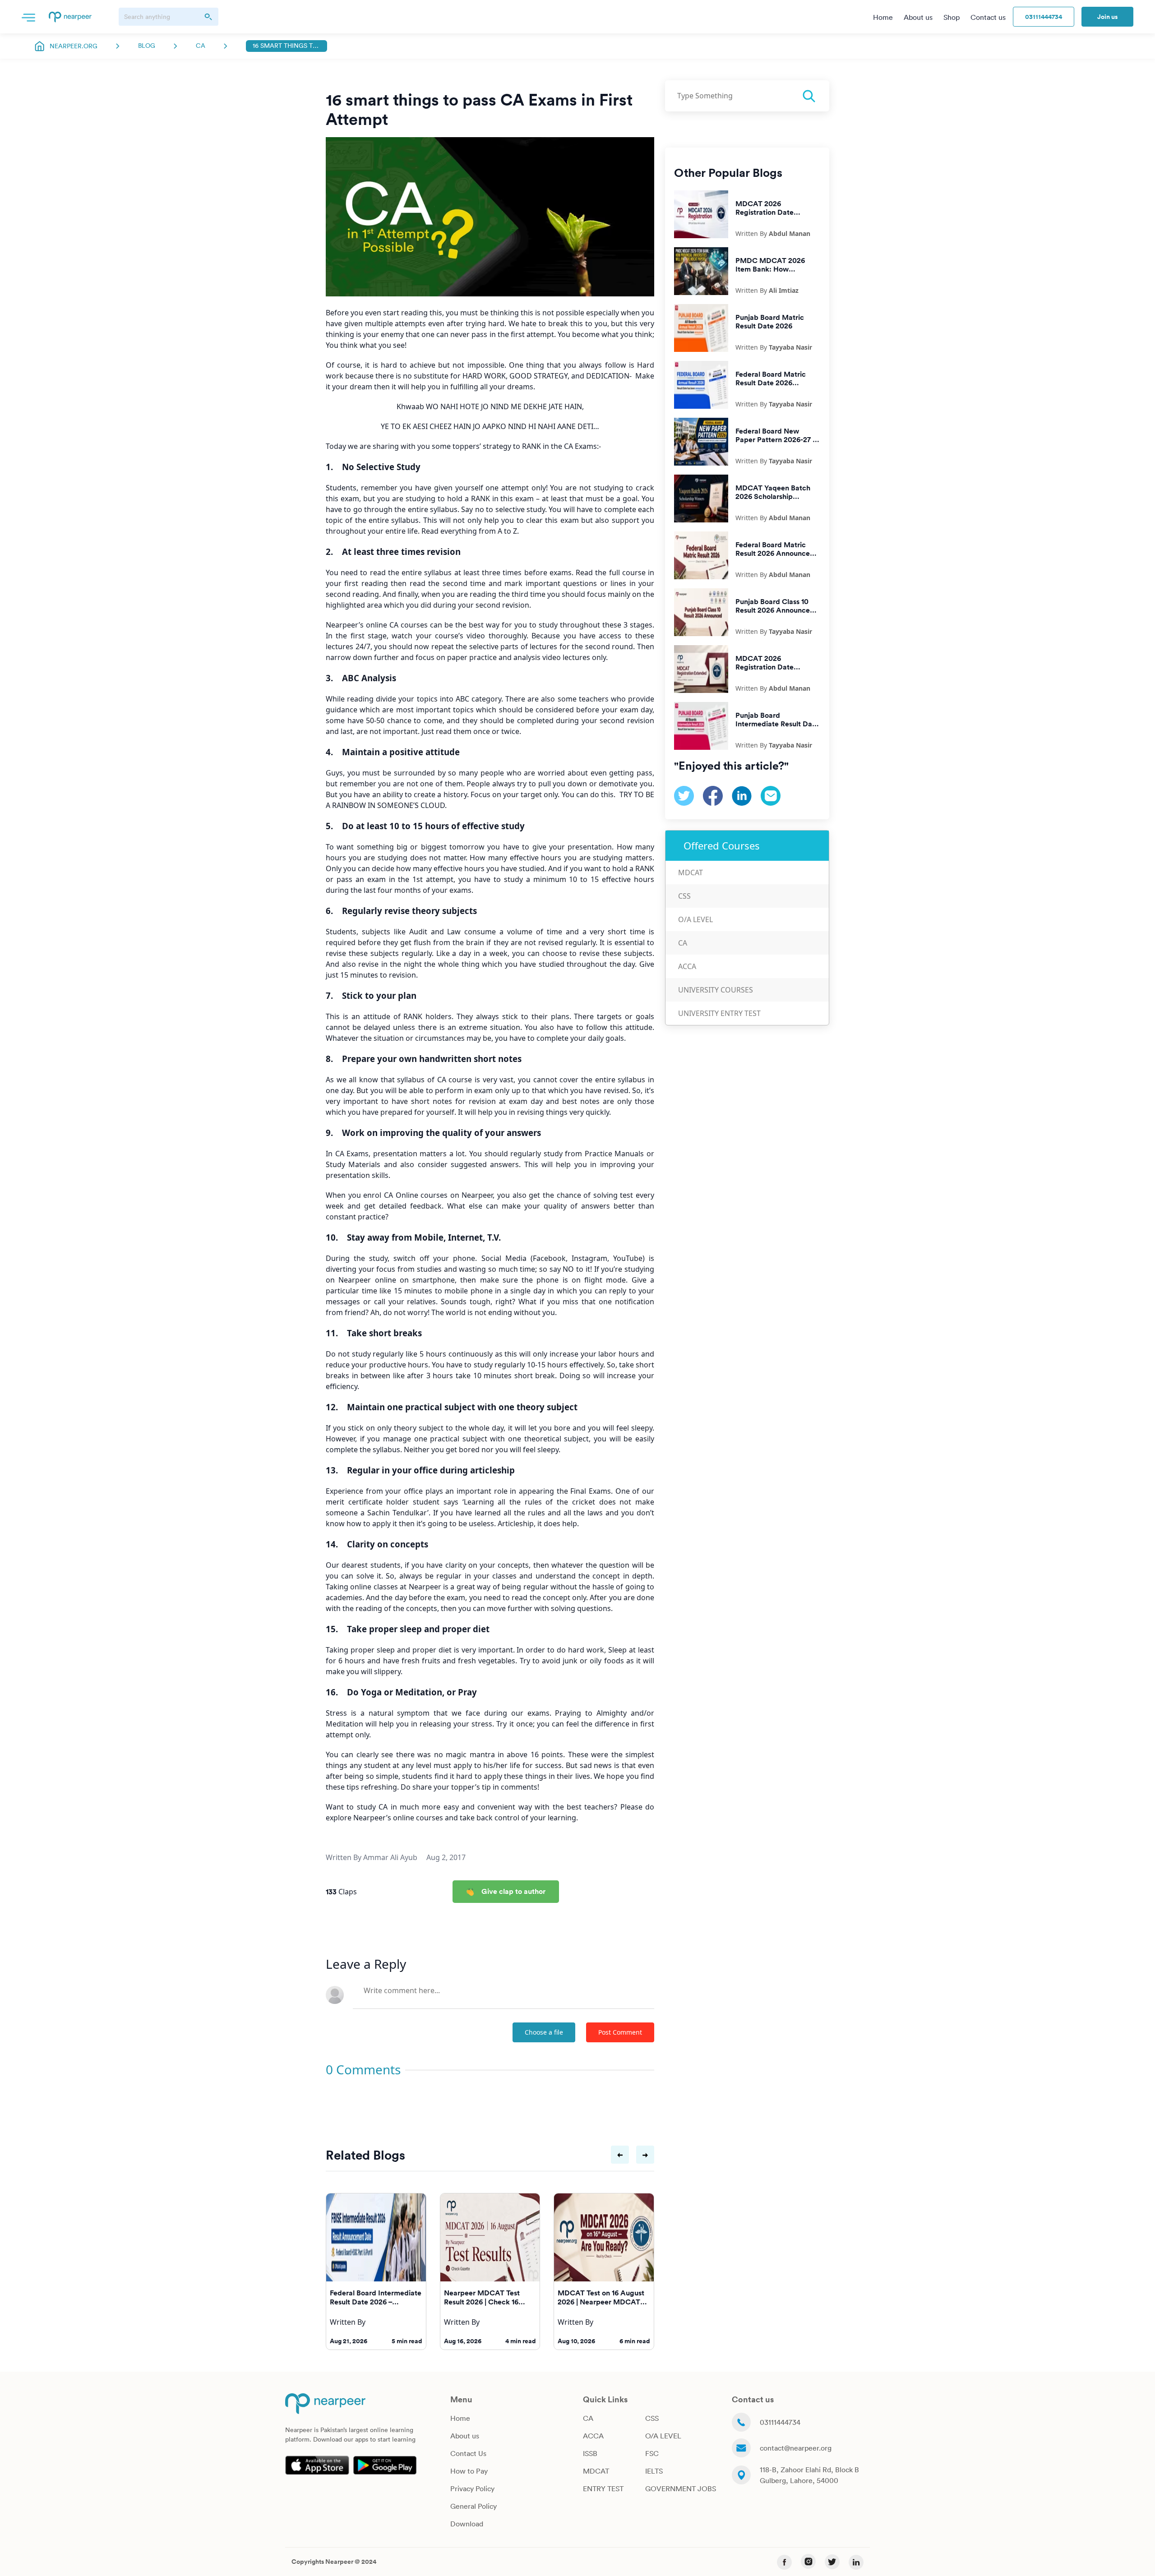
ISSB (590, 2453)
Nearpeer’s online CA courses (377, 625)
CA (683, 943)
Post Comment (620, 2032)
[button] (28, 17)
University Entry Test (719, 1013)
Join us (1107, 17)
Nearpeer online (367, 1280)
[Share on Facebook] (713, 795)
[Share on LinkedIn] (742, 795)
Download (467, 2524)
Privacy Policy (472, 2488)
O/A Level (695, 919)
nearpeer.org (74, 46)
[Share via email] (771, 795)
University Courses (716, 990)
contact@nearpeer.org (796, 2448)
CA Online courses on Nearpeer (437, 1195)
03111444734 (1044, 17)
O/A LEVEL (663, 2436)
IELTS (654, 2471)
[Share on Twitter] (684, 795)
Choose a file (544, 2032)
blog (147, 46)
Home (460, 2418)
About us (465, 2436)
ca (201, 46)
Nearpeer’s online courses (398, 1818)
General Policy (474, 2506)
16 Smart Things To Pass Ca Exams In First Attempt (286, 46)
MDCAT (691, 873)
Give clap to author (513, 1891)
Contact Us (468, 2453)
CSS (684, 896)
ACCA (687, 966)
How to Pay (469, 2471)
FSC (652, 2453)
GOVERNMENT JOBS (681, 2488)
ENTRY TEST (603, 2488)
